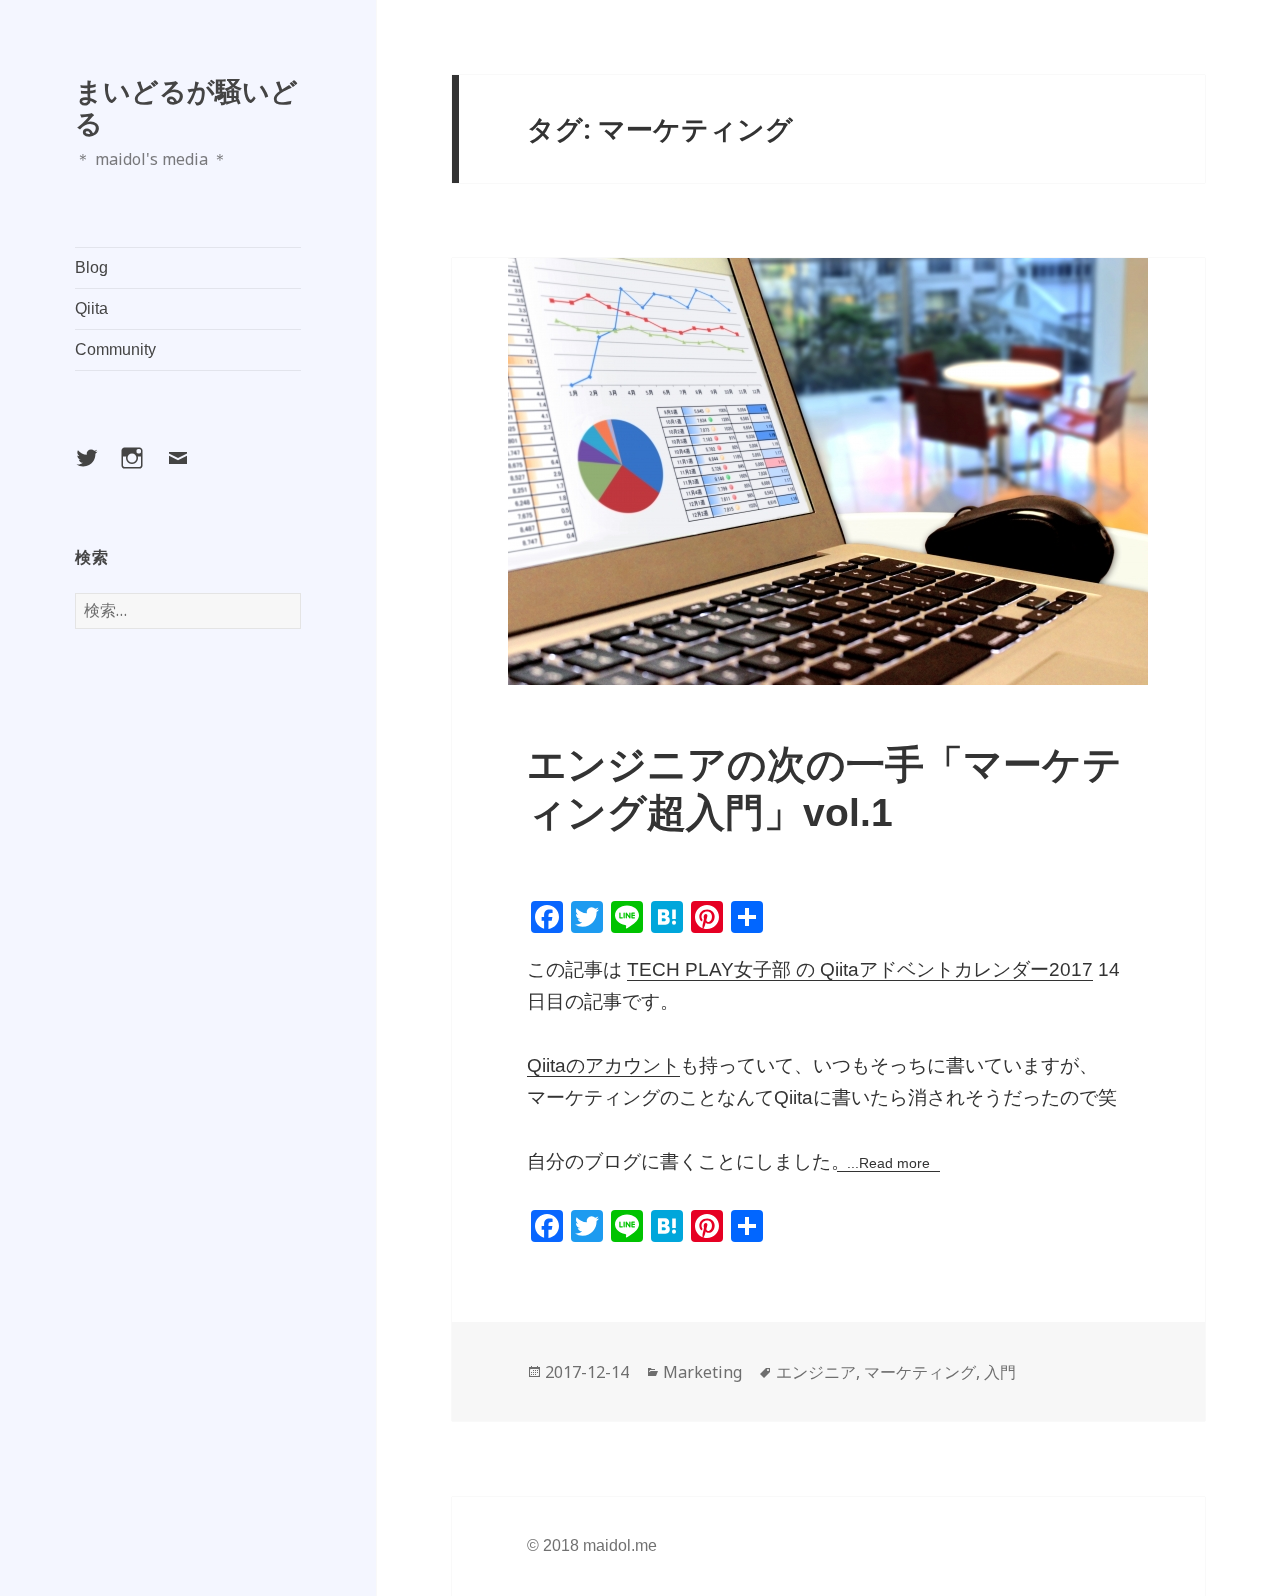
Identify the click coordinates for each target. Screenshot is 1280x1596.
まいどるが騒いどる (186, 106)
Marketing (702, 1372)
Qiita (91, 308)
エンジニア (816, 1372)
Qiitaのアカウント (603, 1065)
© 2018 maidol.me (592, 1545)
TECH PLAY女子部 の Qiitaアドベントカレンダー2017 (860, 969)
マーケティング (920, 1372)
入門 (1000, 1372)
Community (115, 349)
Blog (91, 267)
